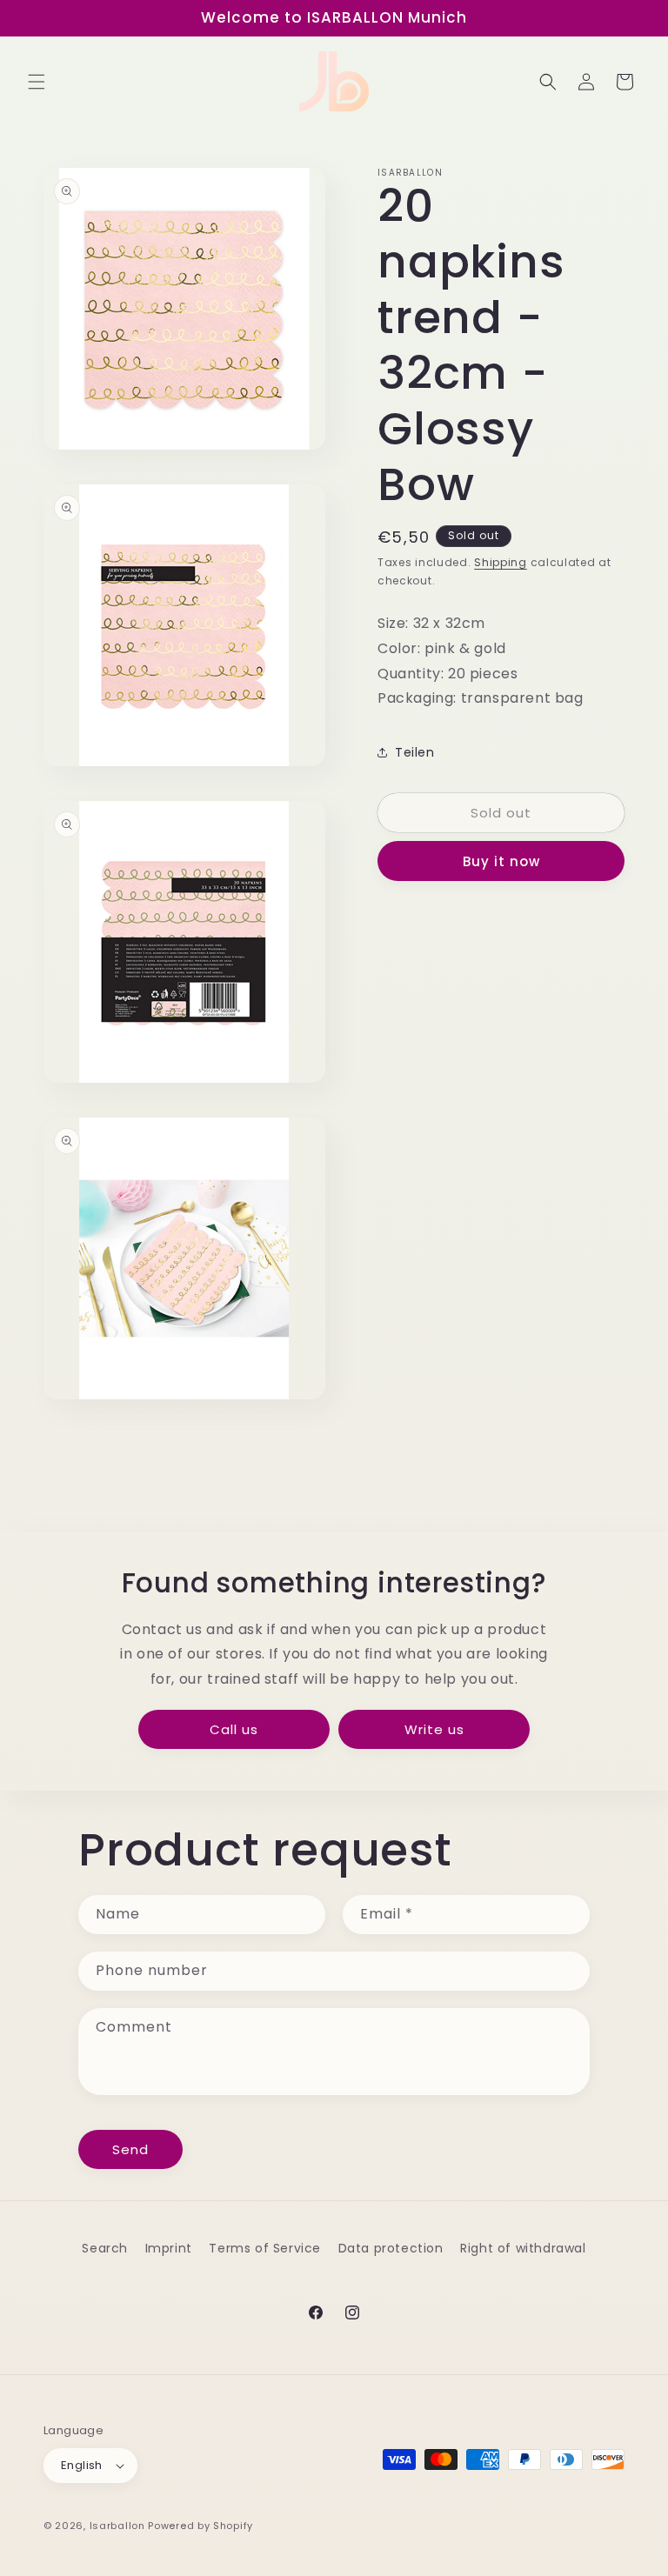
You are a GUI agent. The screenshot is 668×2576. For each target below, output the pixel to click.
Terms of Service (265, 2248)
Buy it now (501, 861)
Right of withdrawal (523, 2248)
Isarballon (117, 2526)
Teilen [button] (415, 752)
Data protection (391, 2248)
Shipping (501, 562)
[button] (37, 82)
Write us (434, 1729)
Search (105, 2248)
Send (130, 2149)
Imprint (169, 2248)
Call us (234, 1729)
